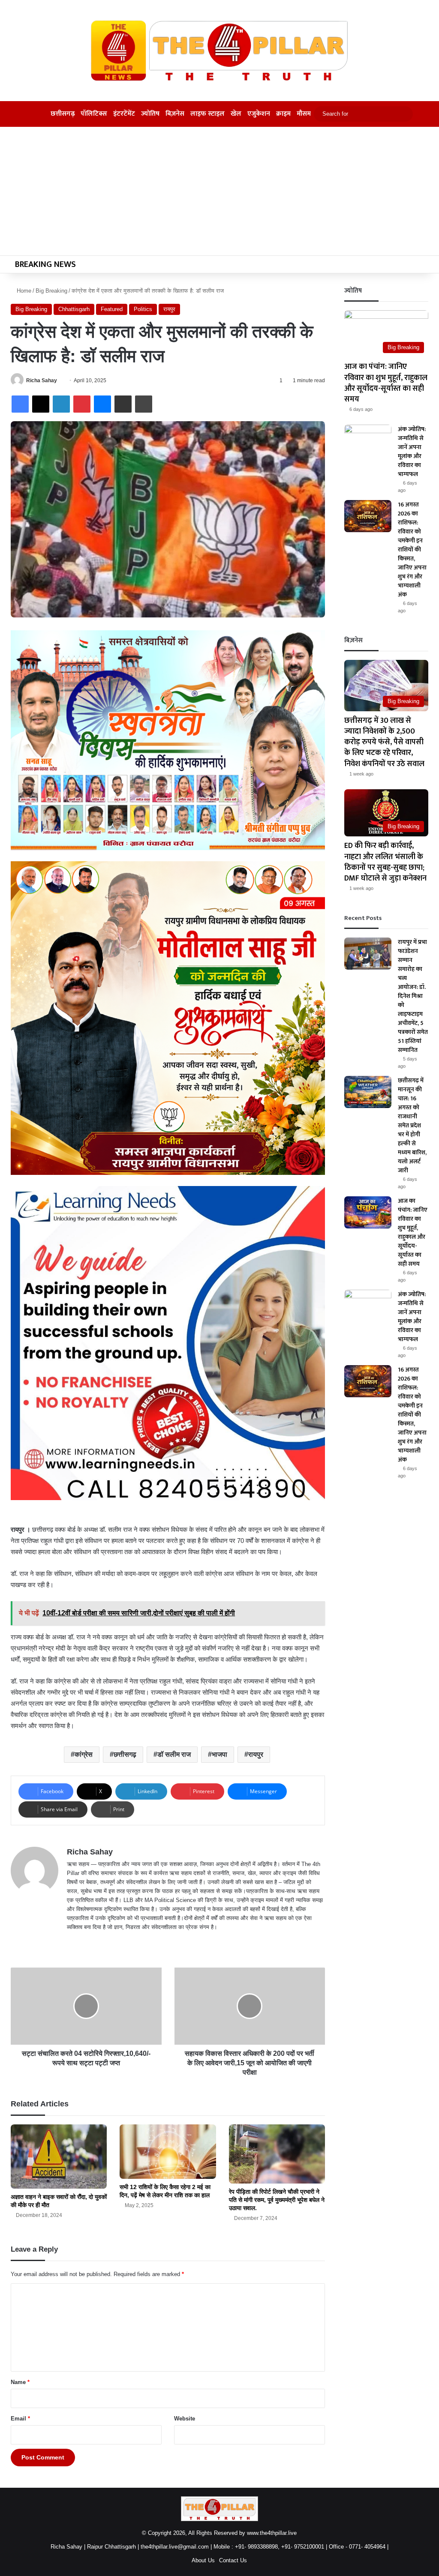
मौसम (304, 114)
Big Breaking (51, 291)
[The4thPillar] (219, 51)
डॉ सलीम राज (174, 1754)
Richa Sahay (42, 380)
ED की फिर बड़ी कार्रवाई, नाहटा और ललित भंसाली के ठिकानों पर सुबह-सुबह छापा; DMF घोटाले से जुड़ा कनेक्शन (385, 862)
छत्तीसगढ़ (63, 114)
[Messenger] (102, 404)
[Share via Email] (123, 404)
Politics (143, 309)
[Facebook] (20, 404)
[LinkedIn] (61, 404)
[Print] (144, 404)
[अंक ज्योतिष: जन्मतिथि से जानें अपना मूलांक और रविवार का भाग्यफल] (368, 441)
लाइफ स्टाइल (207, 114)
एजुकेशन (259, 114)
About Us (203, 2560)
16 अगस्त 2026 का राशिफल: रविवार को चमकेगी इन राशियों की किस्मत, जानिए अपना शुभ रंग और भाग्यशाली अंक (412, 550)
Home (23, 291)
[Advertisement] (219, 191)
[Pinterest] (82, 404)
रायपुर (169, 309)
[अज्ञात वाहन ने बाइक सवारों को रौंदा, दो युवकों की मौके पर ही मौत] (59, 2156)
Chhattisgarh (74, 309)
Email (20, 2419)
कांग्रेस (84, 1754)
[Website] (72, 1941)
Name (20, 2382)
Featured (112, 309)
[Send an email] (60, 380)
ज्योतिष (150, 114)
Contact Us (233, 2560)
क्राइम (283, 114)
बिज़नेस (175, 114)
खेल (236, 114)
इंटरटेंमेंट (124, 114)
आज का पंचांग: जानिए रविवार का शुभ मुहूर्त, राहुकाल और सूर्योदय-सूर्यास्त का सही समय (386, 383)
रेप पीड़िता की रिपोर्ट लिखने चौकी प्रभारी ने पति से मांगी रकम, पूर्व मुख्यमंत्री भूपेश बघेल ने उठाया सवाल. (277, 2200)
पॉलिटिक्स (94, 114)
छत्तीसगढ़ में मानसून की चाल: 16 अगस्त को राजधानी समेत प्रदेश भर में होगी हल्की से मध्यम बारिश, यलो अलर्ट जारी (412, 1125)
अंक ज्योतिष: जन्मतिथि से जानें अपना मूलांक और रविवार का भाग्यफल (412, 452)
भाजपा (219, 1754)
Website (185, 2419)
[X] (41, 404)
